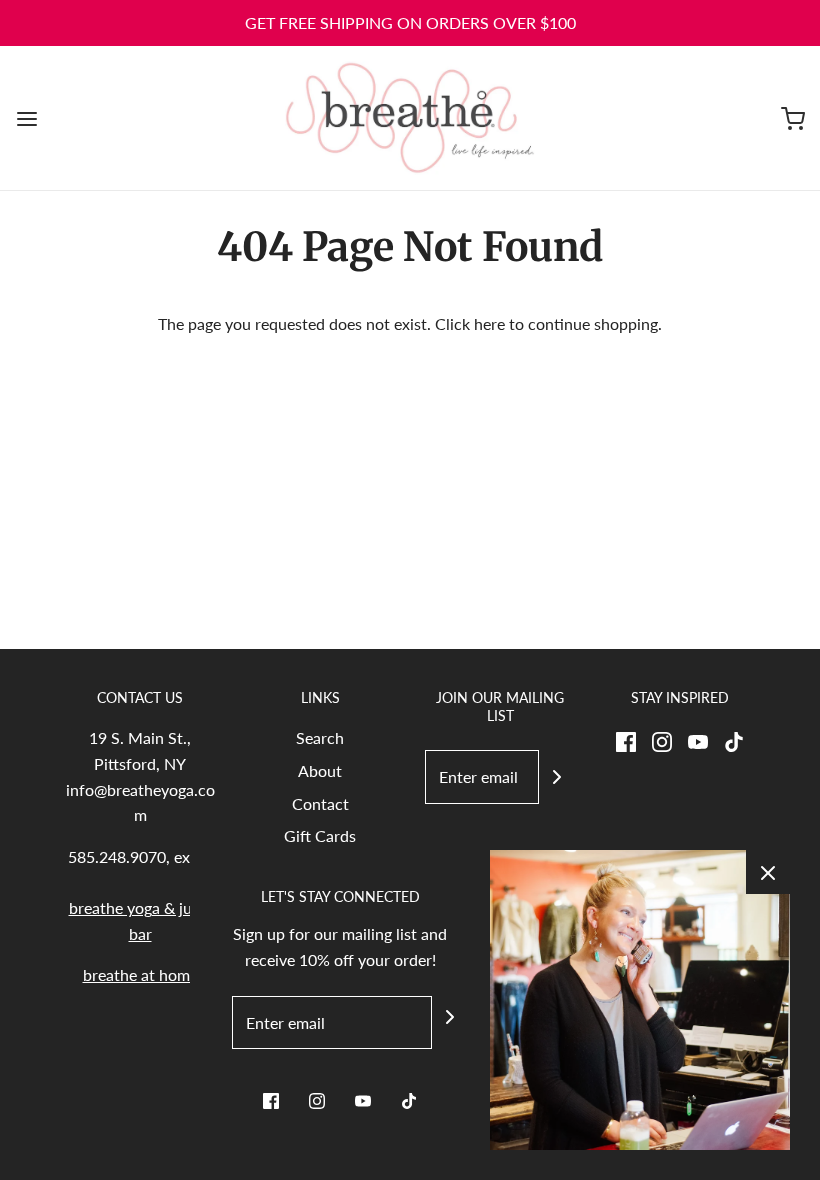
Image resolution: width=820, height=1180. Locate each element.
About (320, 770)
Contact (320, 803)
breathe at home (140, 974)
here (489, 323)
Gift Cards (320, 835)
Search (320, 737)
